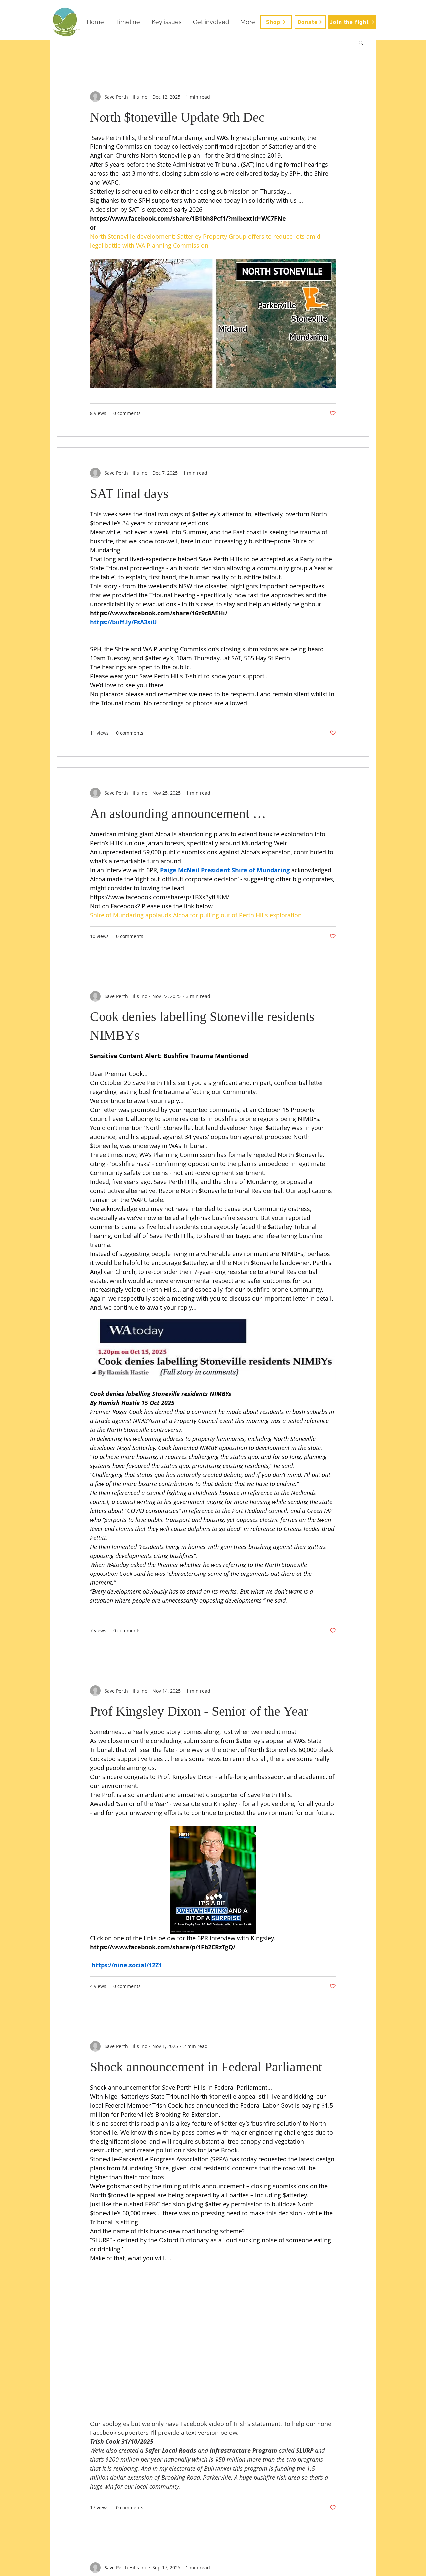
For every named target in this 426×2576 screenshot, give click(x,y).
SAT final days (129, 494)
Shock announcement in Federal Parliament (206, 2067)
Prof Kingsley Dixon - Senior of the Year (199, 1711)
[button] (361, 43)
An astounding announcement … (178, 814)
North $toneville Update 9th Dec (177, 117)
